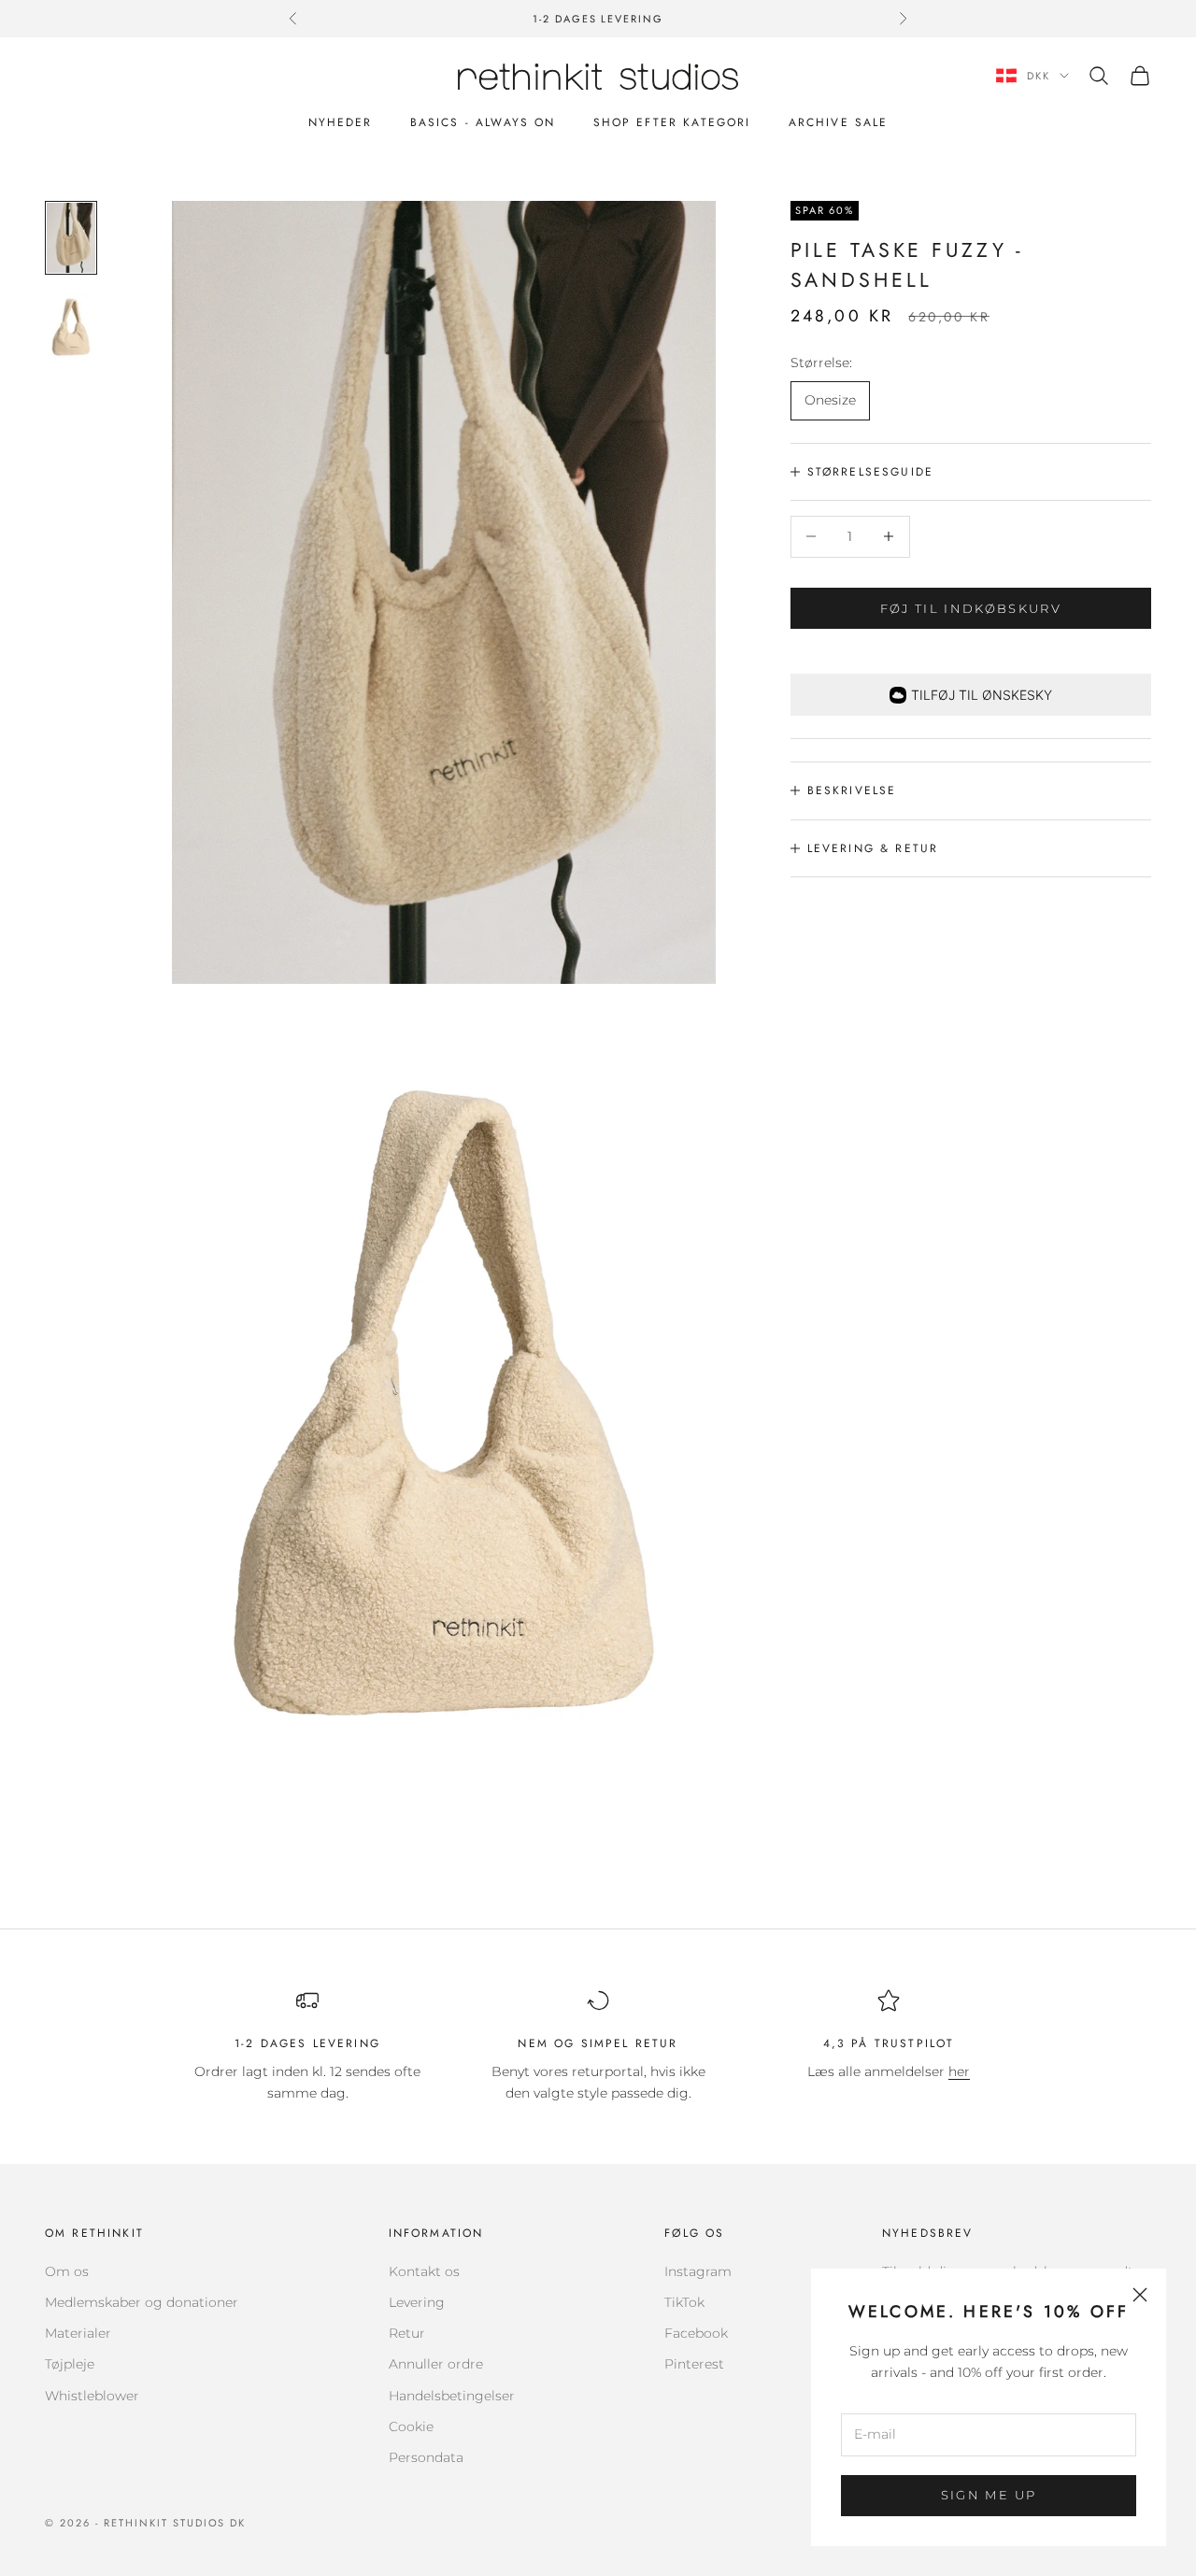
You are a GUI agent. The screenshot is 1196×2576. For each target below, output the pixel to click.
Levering (417, 2302)
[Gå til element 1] (71, 238)
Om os (67, 2271)
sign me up (989, 2495)
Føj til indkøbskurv (971, 607)
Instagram (698, 2271)
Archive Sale (839, 122)
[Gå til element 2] (71, 327)
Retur (407, 2333)
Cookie (411, 2427)
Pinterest (694, 2364)
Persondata (426, 2457)
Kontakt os (424, 2271)
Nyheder (341, 122)
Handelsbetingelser (452, 2396)
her (959, 2071)
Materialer (78, 2333)
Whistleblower (92, 2396)
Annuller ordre (436, 2364)
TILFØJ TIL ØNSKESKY (982, 695)
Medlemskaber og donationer (142, 2302)
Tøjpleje (70, 2364)
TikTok (684, 2302)
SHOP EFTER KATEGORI (672, 122)
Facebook (696, 2333)
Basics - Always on (483, 122)
